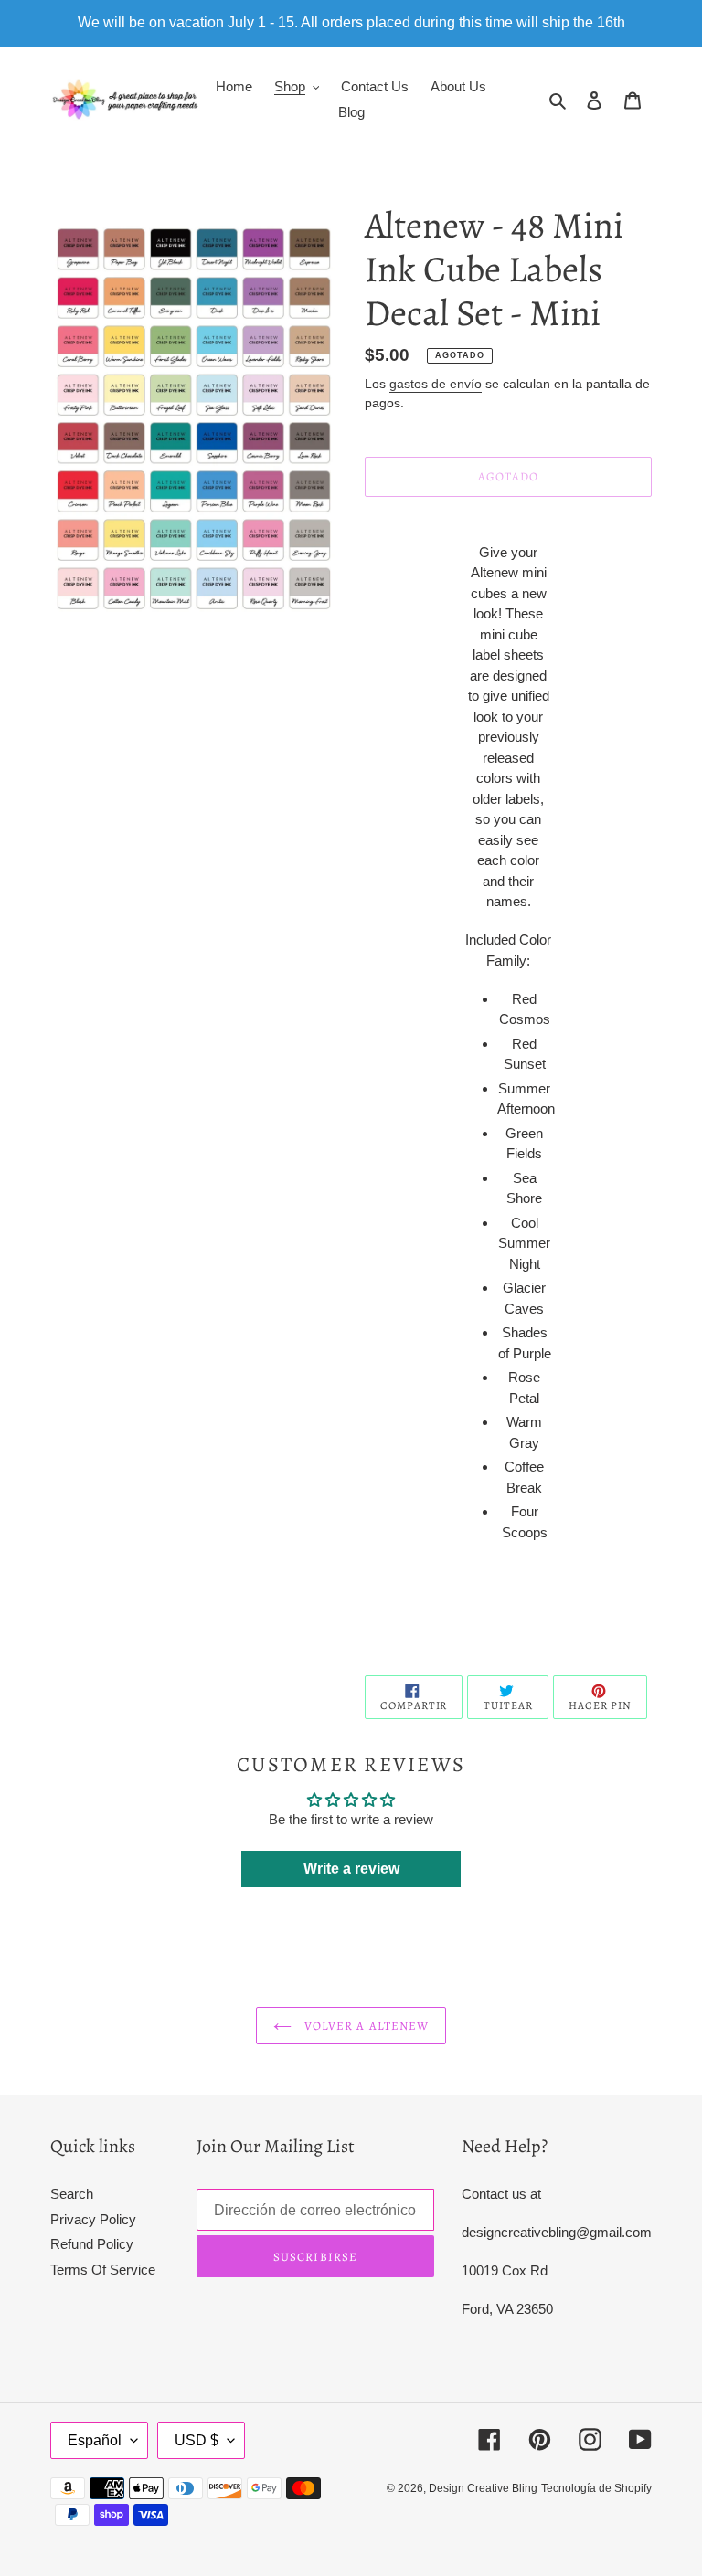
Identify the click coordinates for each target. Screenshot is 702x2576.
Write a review (351, 1869)
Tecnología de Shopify (596, 2488)
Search (72, 2194)
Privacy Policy (93, 2219)
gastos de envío (436, 384)
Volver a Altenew (365, 2026)
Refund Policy (92, 2244)
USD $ (197, 2440)
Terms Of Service (103, 2270)
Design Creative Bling (483, 2488)
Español (95, 2440)
